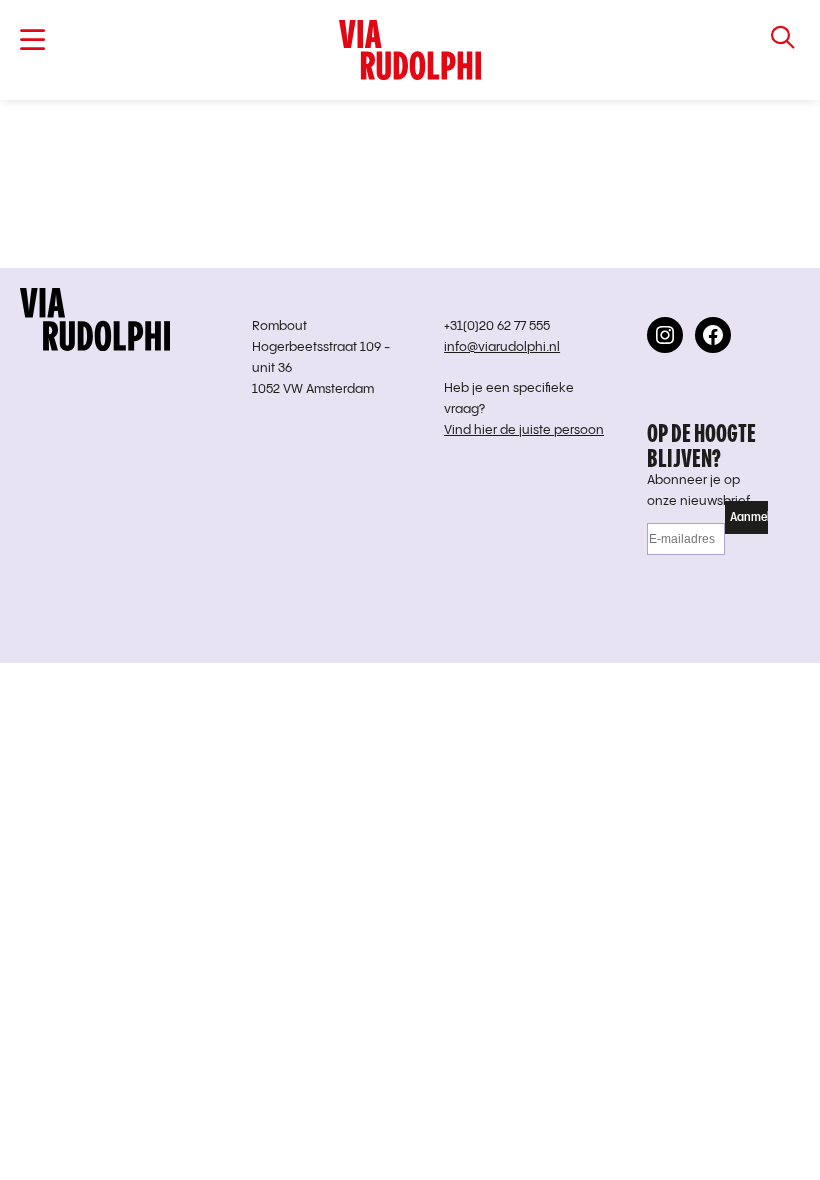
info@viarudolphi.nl (502, 347)
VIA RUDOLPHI (410, 50)
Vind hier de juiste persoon (524, 430)
